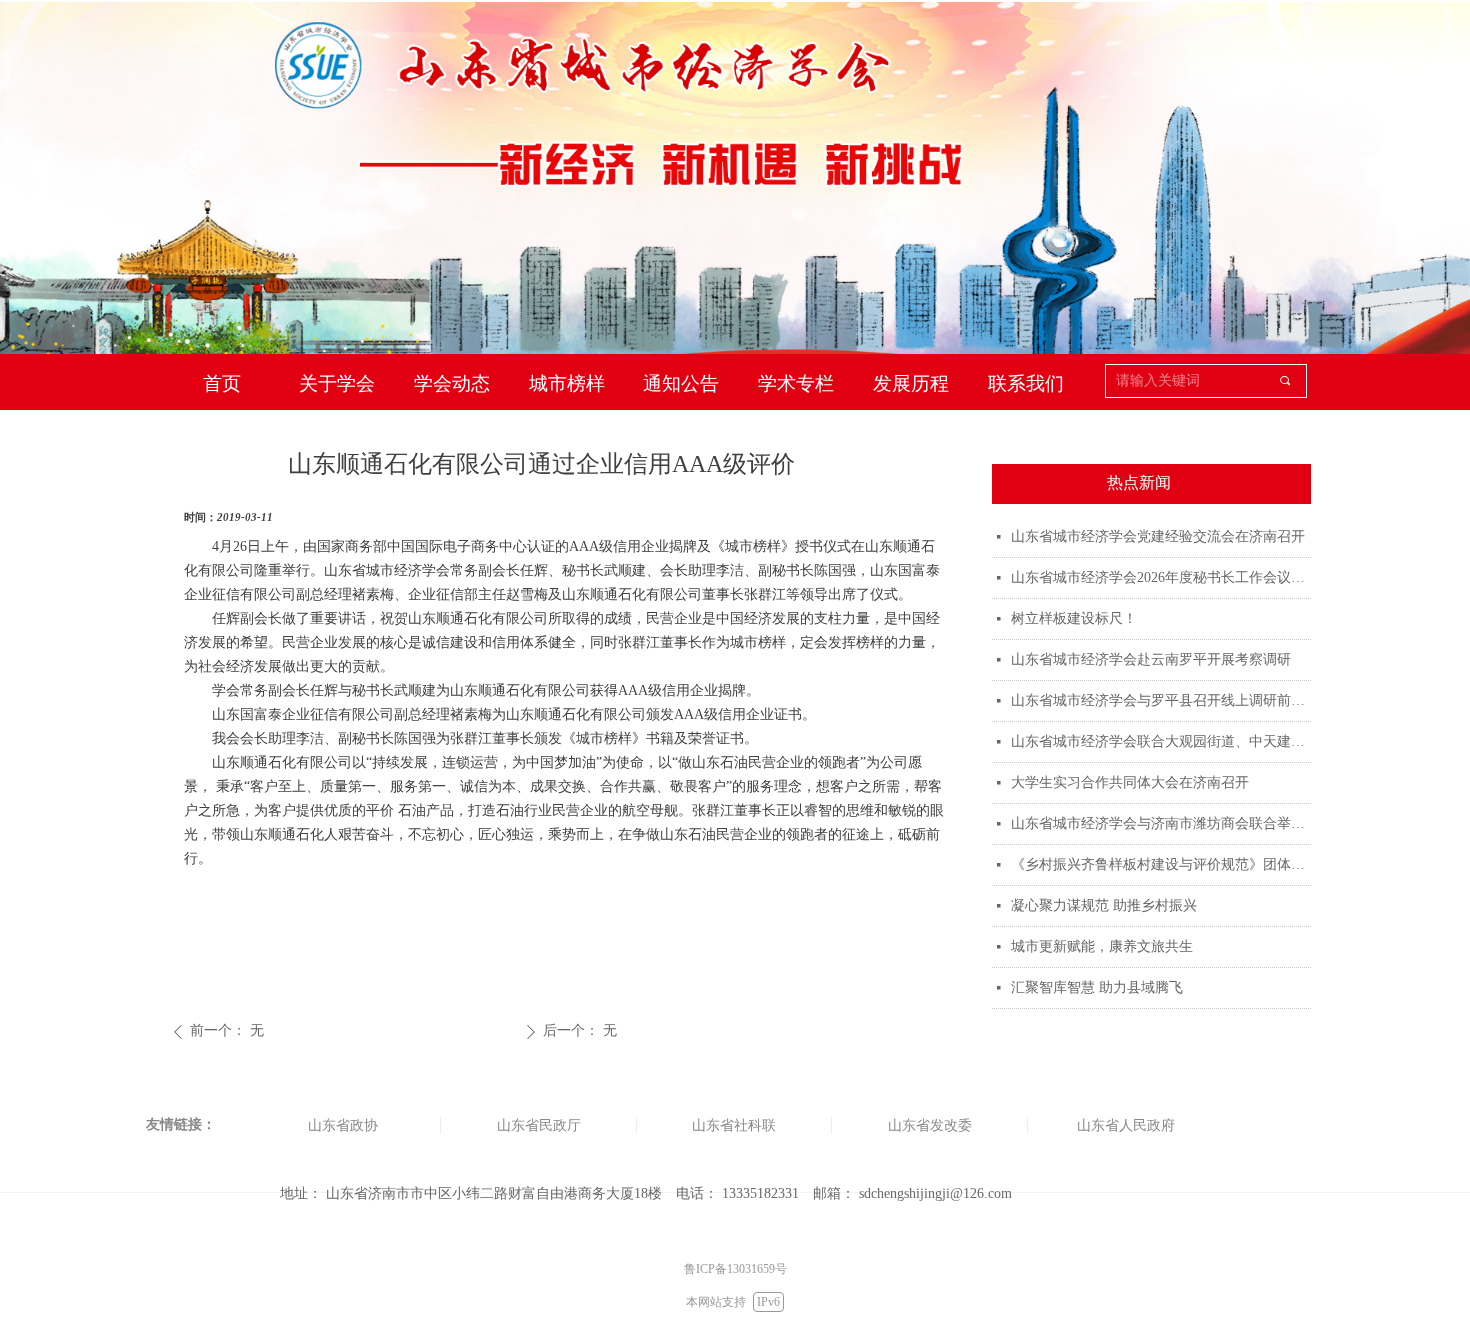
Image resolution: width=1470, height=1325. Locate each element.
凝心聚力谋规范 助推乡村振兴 (1104, 905)
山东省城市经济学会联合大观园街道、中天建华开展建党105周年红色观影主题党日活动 (1161, 741)
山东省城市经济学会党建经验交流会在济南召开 (1158, 536)
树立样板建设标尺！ (1074, 618)
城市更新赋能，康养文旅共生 (1102, 946)
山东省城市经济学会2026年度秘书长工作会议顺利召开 (1161, 577)
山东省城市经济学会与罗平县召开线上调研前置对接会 (1161, 700)
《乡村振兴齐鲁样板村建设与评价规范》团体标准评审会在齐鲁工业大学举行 (1161, 864)
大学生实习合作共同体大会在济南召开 (1130, 782)
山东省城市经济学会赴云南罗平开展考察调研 (1151, 659)
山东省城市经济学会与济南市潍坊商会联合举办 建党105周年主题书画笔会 (1161, 823)
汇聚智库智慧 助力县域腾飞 (1097, 987)
